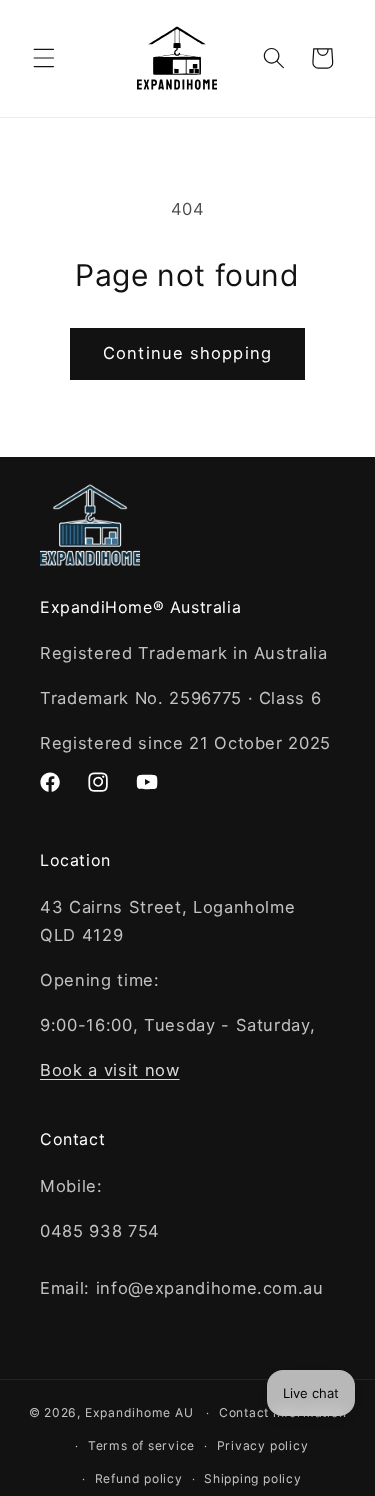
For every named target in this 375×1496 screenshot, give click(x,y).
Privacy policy (263, 1445)
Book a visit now (110, 1070)
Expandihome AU (139, 1412)
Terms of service (141, 1445)
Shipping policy (253, 1478)
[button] (44, 58)
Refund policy (139, 1478)
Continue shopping (187, 353)
